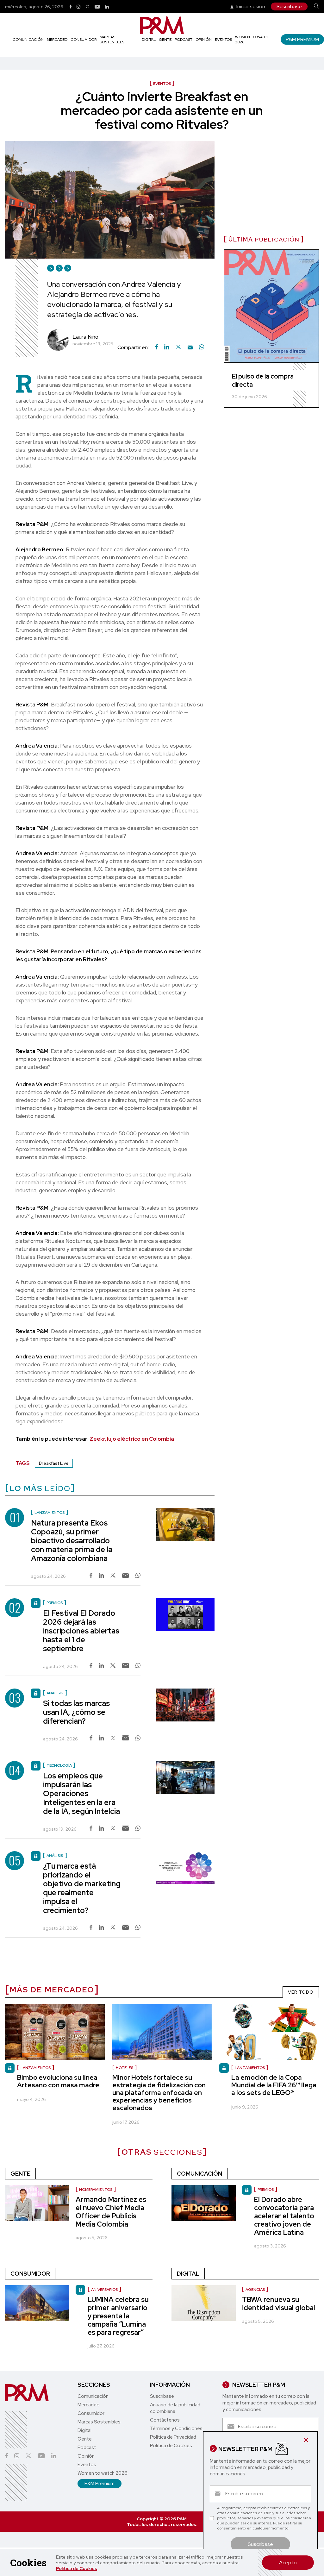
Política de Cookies (77, 2568)
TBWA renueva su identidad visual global (279, 2304)
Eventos (223, 40)
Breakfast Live (54, 1463)
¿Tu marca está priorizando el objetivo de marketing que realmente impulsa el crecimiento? (82, 1888)
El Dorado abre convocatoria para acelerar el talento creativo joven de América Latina (284, 2216)
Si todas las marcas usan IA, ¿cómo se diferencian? (76, 1712)
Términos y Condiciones (176, 2429)
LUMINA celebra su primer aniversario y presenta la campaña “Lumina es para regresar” (118, 2316)
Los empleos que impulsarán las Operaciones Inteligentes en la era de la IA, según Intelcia (81, 1793)
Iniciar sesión (250, 6)
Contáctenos (165, 2420)
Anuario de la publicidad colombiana (175, 2408)
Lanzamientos (36, 2068)
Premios (266, 2190)
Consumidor (84, 40)
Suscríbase (289, 6)
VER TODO (301, 1992)
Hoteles (125, 2068)
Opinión (204, 40)
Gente (165, 40)
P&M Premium (302, 39)
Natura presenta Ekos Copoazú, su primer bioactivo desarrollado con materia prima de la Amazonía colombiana (72, 1541)
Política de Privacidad (173, 2437)
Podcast (184, 40)
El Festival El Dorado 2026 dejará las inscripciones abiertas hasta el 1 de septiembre (81, 1631)
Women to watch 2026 (103, 2473)
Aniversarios (104, 2290)
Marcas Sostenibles (112, 40)
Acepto (288, 2563)
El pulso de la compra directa (263, 380)
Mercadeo (57, 40)
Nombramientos (96, 2190)
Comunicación (28, 40)
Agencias (255, 2290)
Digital (149, 40)
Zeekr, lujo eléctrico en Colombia (132, 1439)
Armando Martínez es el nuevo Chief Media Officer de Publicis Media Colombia (111, 2212)
